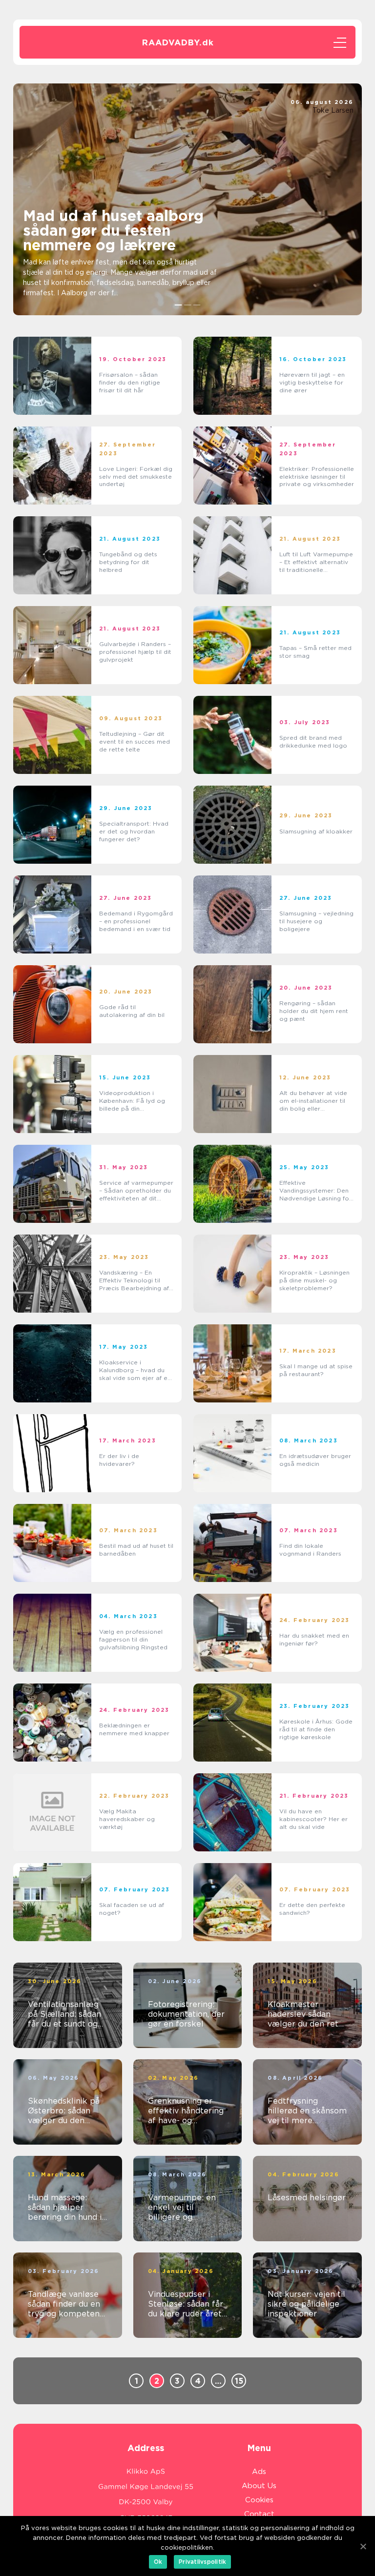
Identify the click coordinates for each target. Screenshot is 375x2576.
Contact (259, 2514)
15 (239, 2381)
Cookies (259, 2500)
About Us (259, 2486)
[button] (178, 305)
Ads (259, 2472)
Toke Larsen (333, 110)
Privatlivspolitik (202, 2562)
